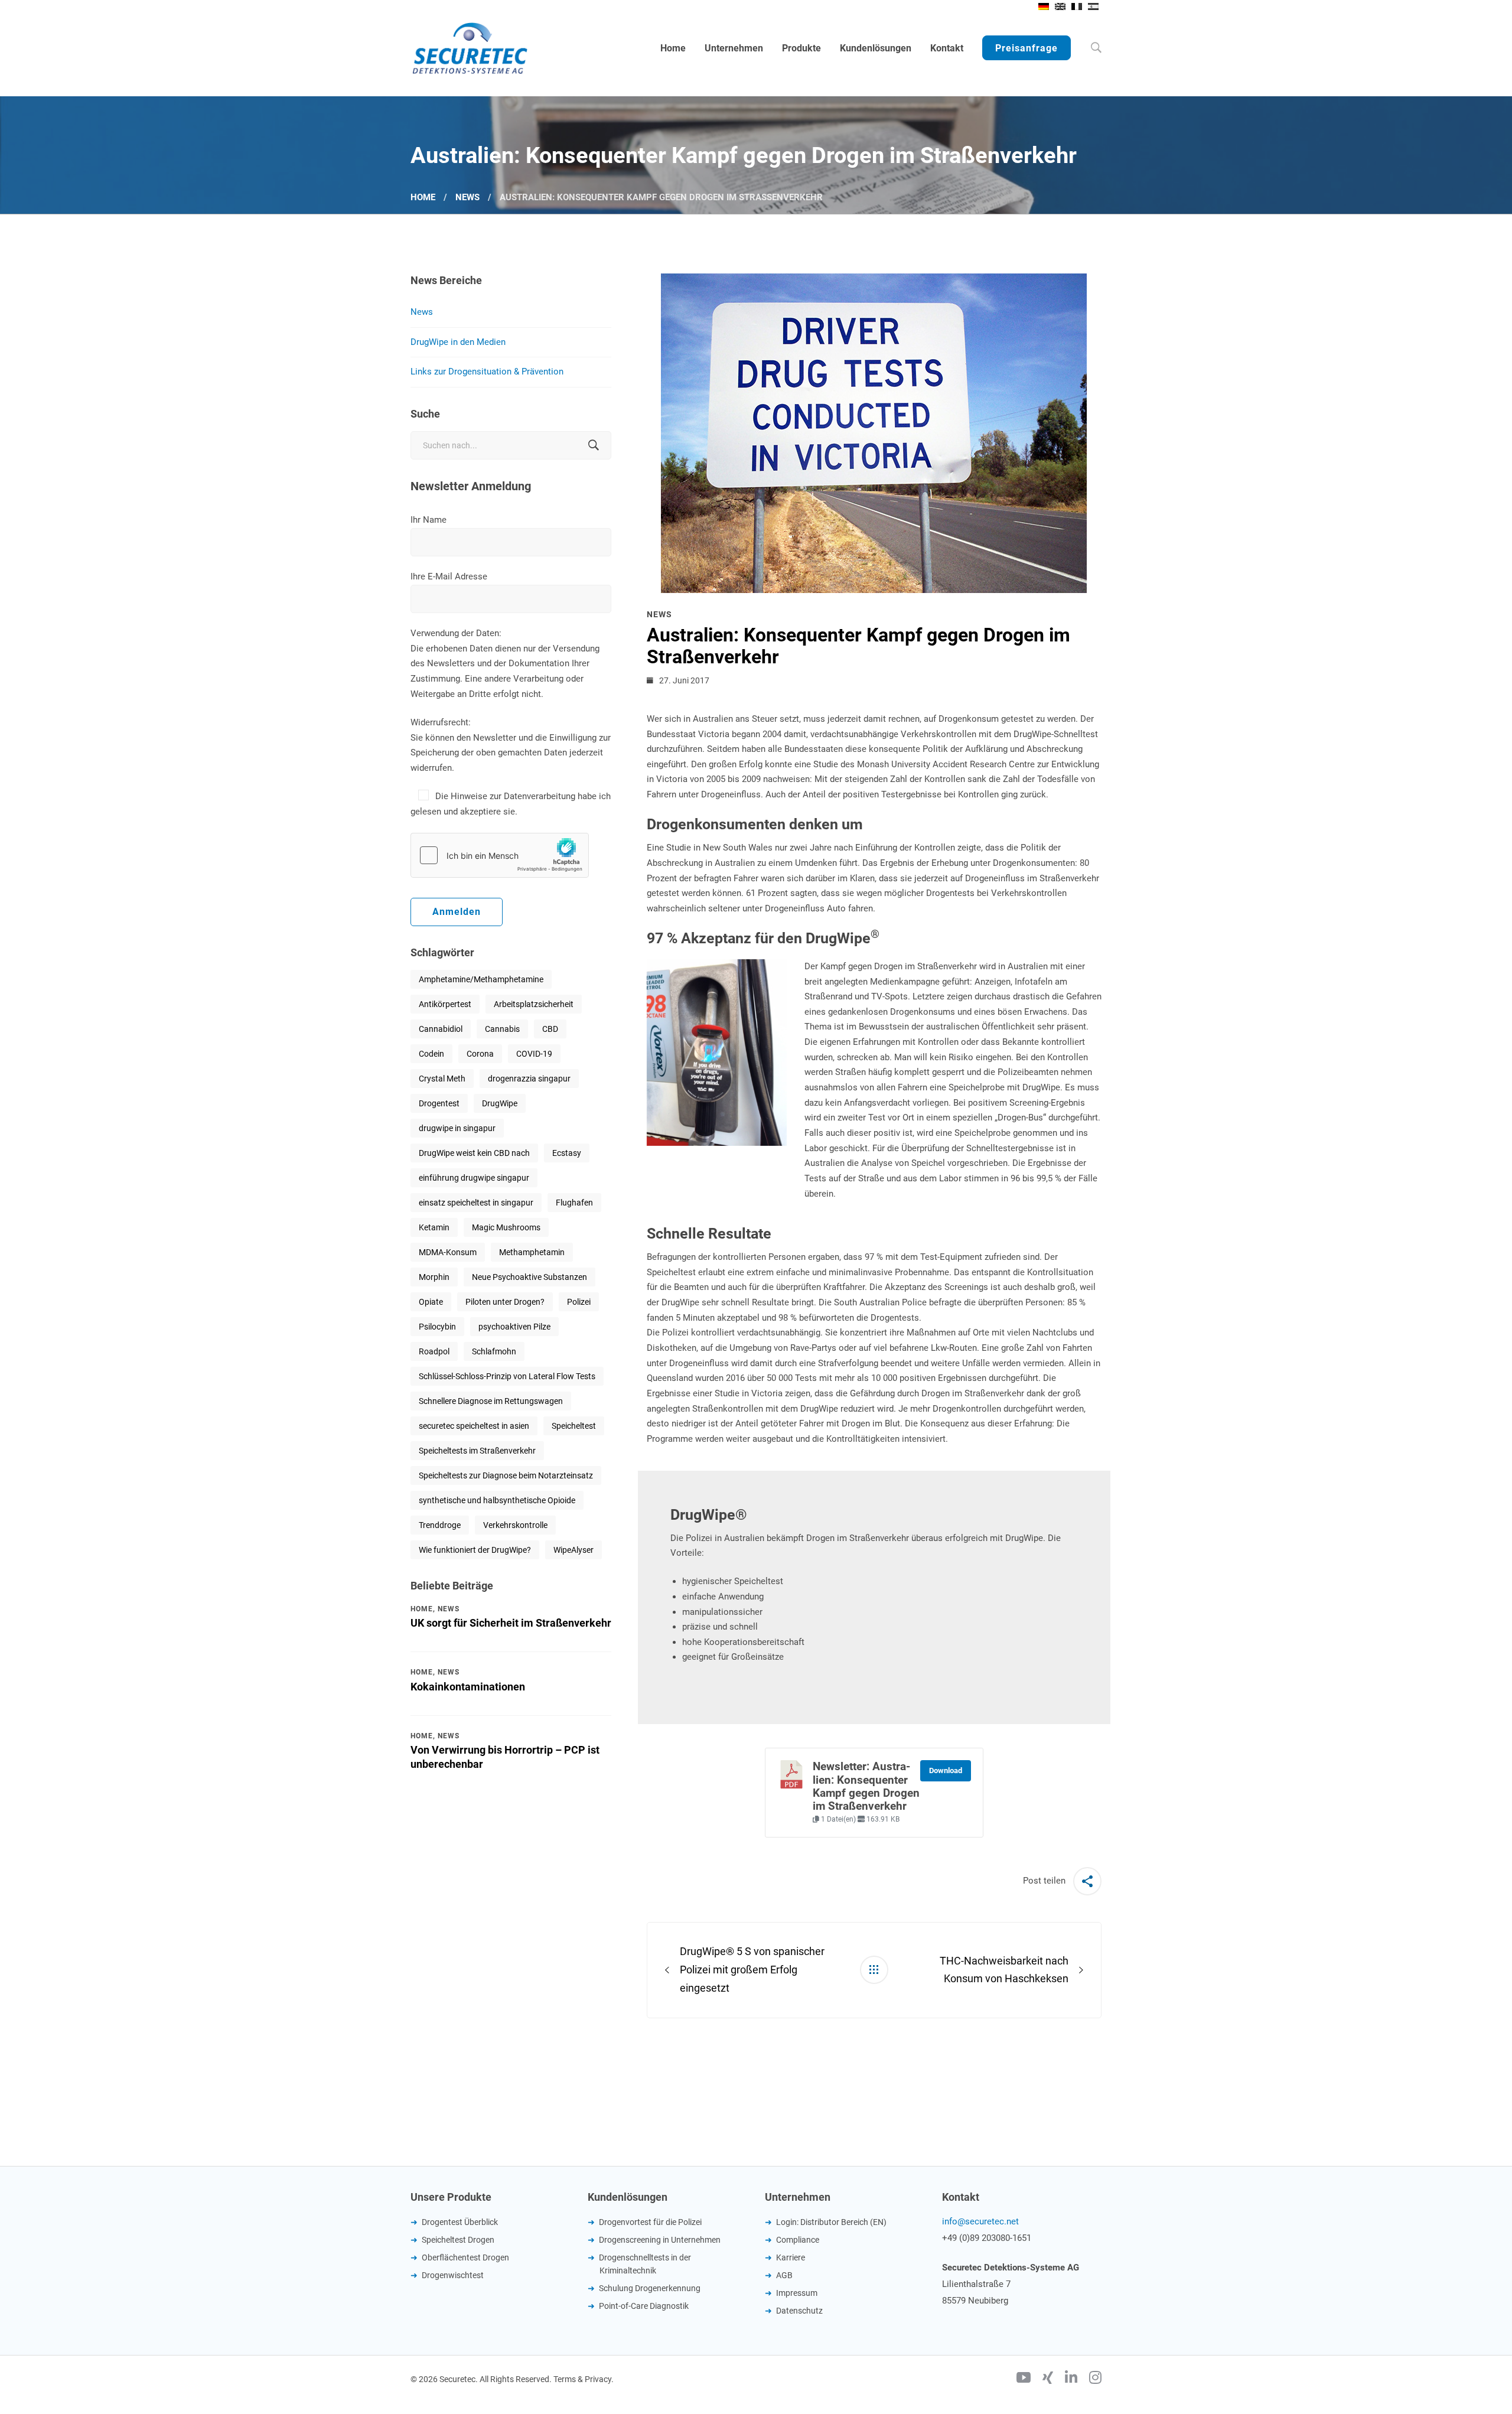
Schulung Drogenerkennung (650, 2288)
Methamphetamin (532, 1252)
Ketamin (434, 1227)
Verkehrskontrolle (515, 1525)
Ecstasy (567, 1153)
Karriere (791, 2257)
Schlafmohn (494, 1351)
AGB (784, 2275)
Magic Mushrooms (506, 1227)
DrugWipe (500, 1103)
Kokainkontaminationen (468, 1687)
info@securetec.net (980, 2221)
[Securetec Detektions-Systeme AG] (470, 48)
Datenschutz (799, 2311)
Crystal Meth (442, 1079)
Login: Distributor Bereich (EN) (831, 2222)
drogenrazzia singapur (529, 1079)
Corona (480, 1054)
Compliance (798, 2240)
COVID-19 (534, 1054)
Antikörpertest (445, 1004)
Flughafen (574, 1203)
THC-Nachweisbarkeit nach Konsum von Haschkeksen (1004, 1970)
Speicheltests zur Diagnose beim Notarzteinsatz (506, 1475)
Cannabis (502, 1029)
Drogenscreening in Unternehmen (660, 2240)
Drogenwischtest (453, 2275)
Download (946, 1770)
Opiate (431, 1302)
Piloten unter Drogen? (505, 1302)
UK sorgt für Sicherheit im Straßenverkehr (511, 1623)
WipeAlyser (573, 1550)
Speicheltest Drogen (458, 2240)
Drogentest (439, 1103)
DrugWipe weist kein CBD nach (474, 1153)
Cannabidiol (441, 1029)
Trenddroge (440, 1525)
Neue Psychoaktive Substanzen (529, 1277)
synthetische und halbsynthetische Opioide (497, 1500)
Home (423, 197)
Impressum (797, 2293)
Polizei (579, 1302)
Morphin (434, 1277)
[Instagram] (1095, 2379)
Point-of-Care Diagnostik (644, 2306)
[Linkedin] (1071, 2379)
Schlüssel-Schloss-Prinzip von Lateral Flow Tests (507, 1376)
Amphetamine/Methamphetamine (481, 979)
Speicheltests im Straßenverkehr (477, 1451)
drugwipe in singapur (457, 1128)
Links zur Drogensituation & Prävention (487, 372)
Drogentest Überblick (460, 2222)
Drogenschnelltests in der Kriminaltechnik (645, 2264)
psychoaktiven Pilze (514, 1327)
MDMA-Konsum (448, 1252)
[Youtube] (1024, 2379)
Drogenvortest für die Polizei (650, 2222)
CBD (550, 1029)
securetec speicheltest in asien (474, 1426)
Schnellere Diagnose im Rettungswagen (491, 1401)
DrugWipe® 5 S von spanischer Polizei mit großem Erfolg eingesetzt (752, 1970)
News (467, 197)
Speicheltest (574, 1426)
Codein (431, 1054)
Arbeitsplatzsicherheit (534, 1004)
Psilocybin (437, 1327)
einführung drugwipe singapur (474, 1178)
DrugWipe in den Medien (458, 342)
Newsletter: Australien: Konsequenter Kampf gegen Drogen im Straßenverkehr (866, 1786)
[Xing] (1048, 2379)
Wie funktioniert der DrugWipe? (475, 1550)
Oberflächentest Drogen (465, 2257)
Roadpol (434, 1351)
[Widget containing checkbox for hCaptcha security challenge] (500, 855)
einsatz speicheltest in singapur (476, 1203)
